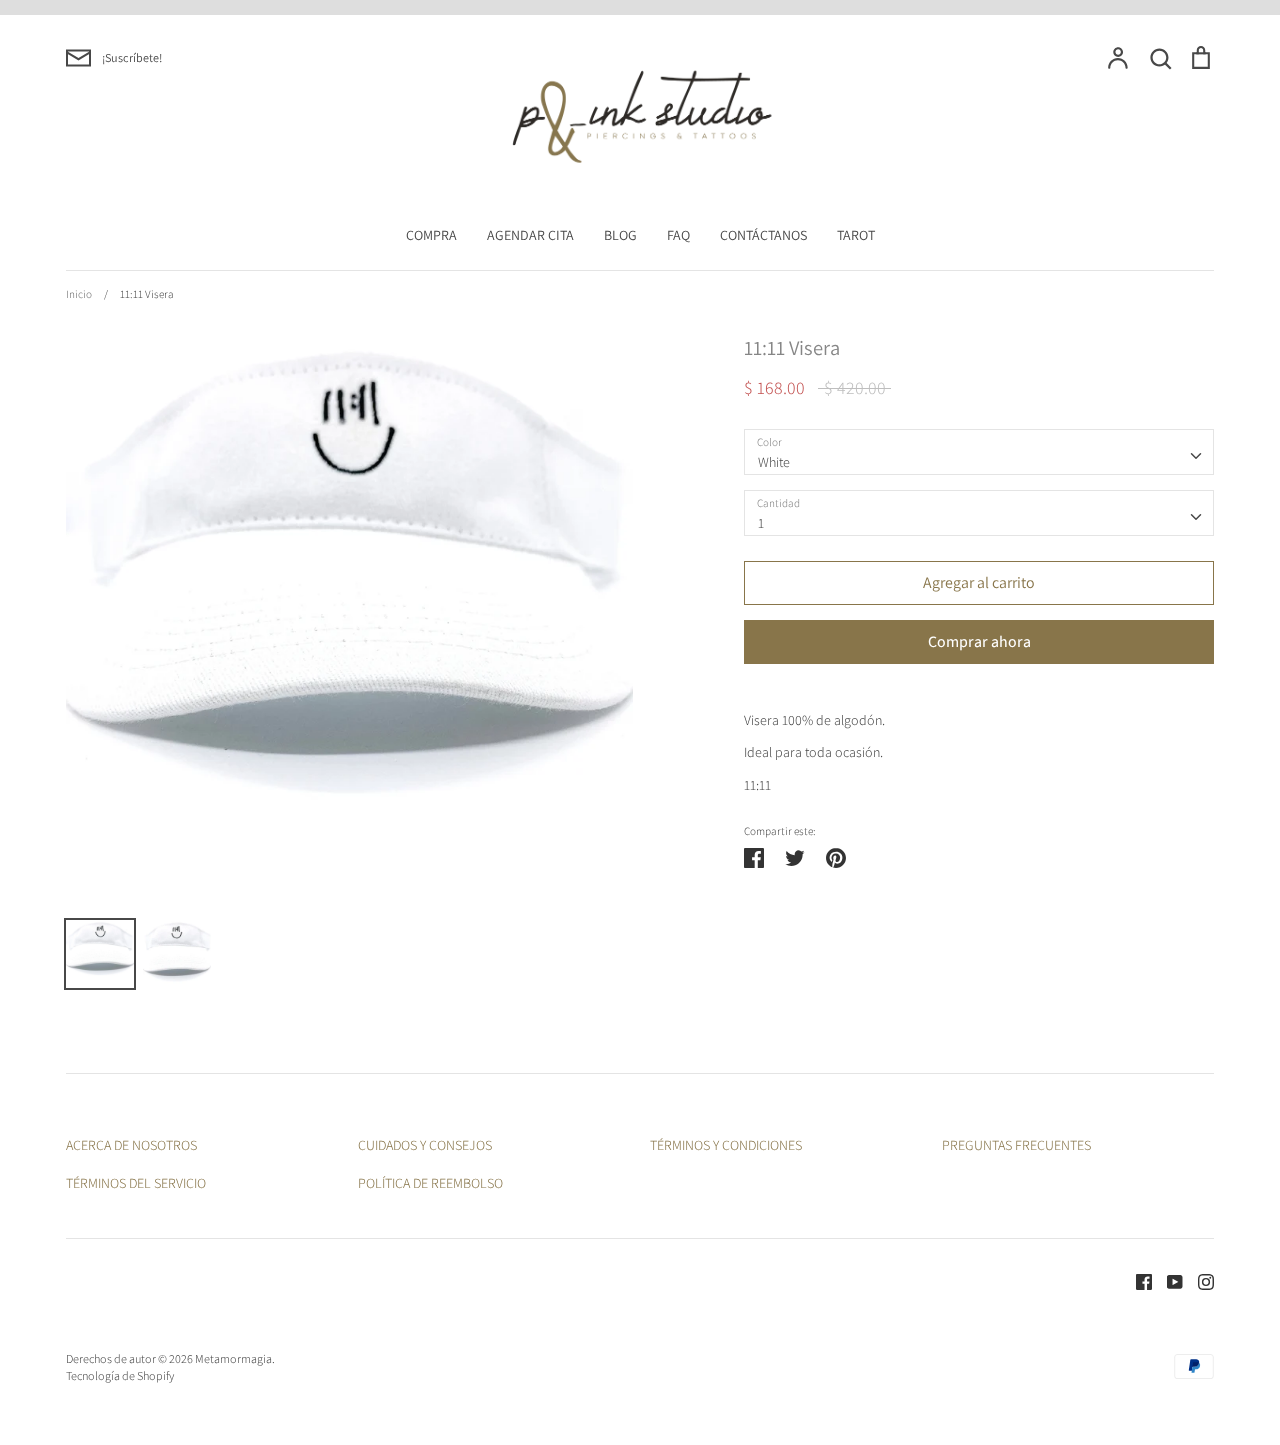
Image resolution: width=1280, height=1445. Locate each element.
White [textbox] (774, 462)
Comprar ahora (979, 641)
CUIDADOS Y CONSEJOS (425, 1145)
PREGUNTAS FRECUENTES (1016, 1145)
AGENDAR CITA (530, 235)
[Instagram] (1198, 1280)
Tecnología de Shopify (120, 1375)
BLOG (620, 235)
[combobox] (979, 452)
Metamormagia (233, 1358)
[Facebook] (1136, 1280)
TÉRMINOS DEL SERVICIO (136, 1183)
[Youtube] (1167, 1280)
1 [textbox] (761, 523)
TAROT (856, 235)
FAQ (678, 235)
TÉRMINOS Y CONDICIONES (726, 1145)
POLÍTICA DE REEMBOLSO (430, 1183)
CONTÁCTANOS (763, 235)
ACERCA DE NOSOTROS (131, 1145)
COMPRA (431, 235)
